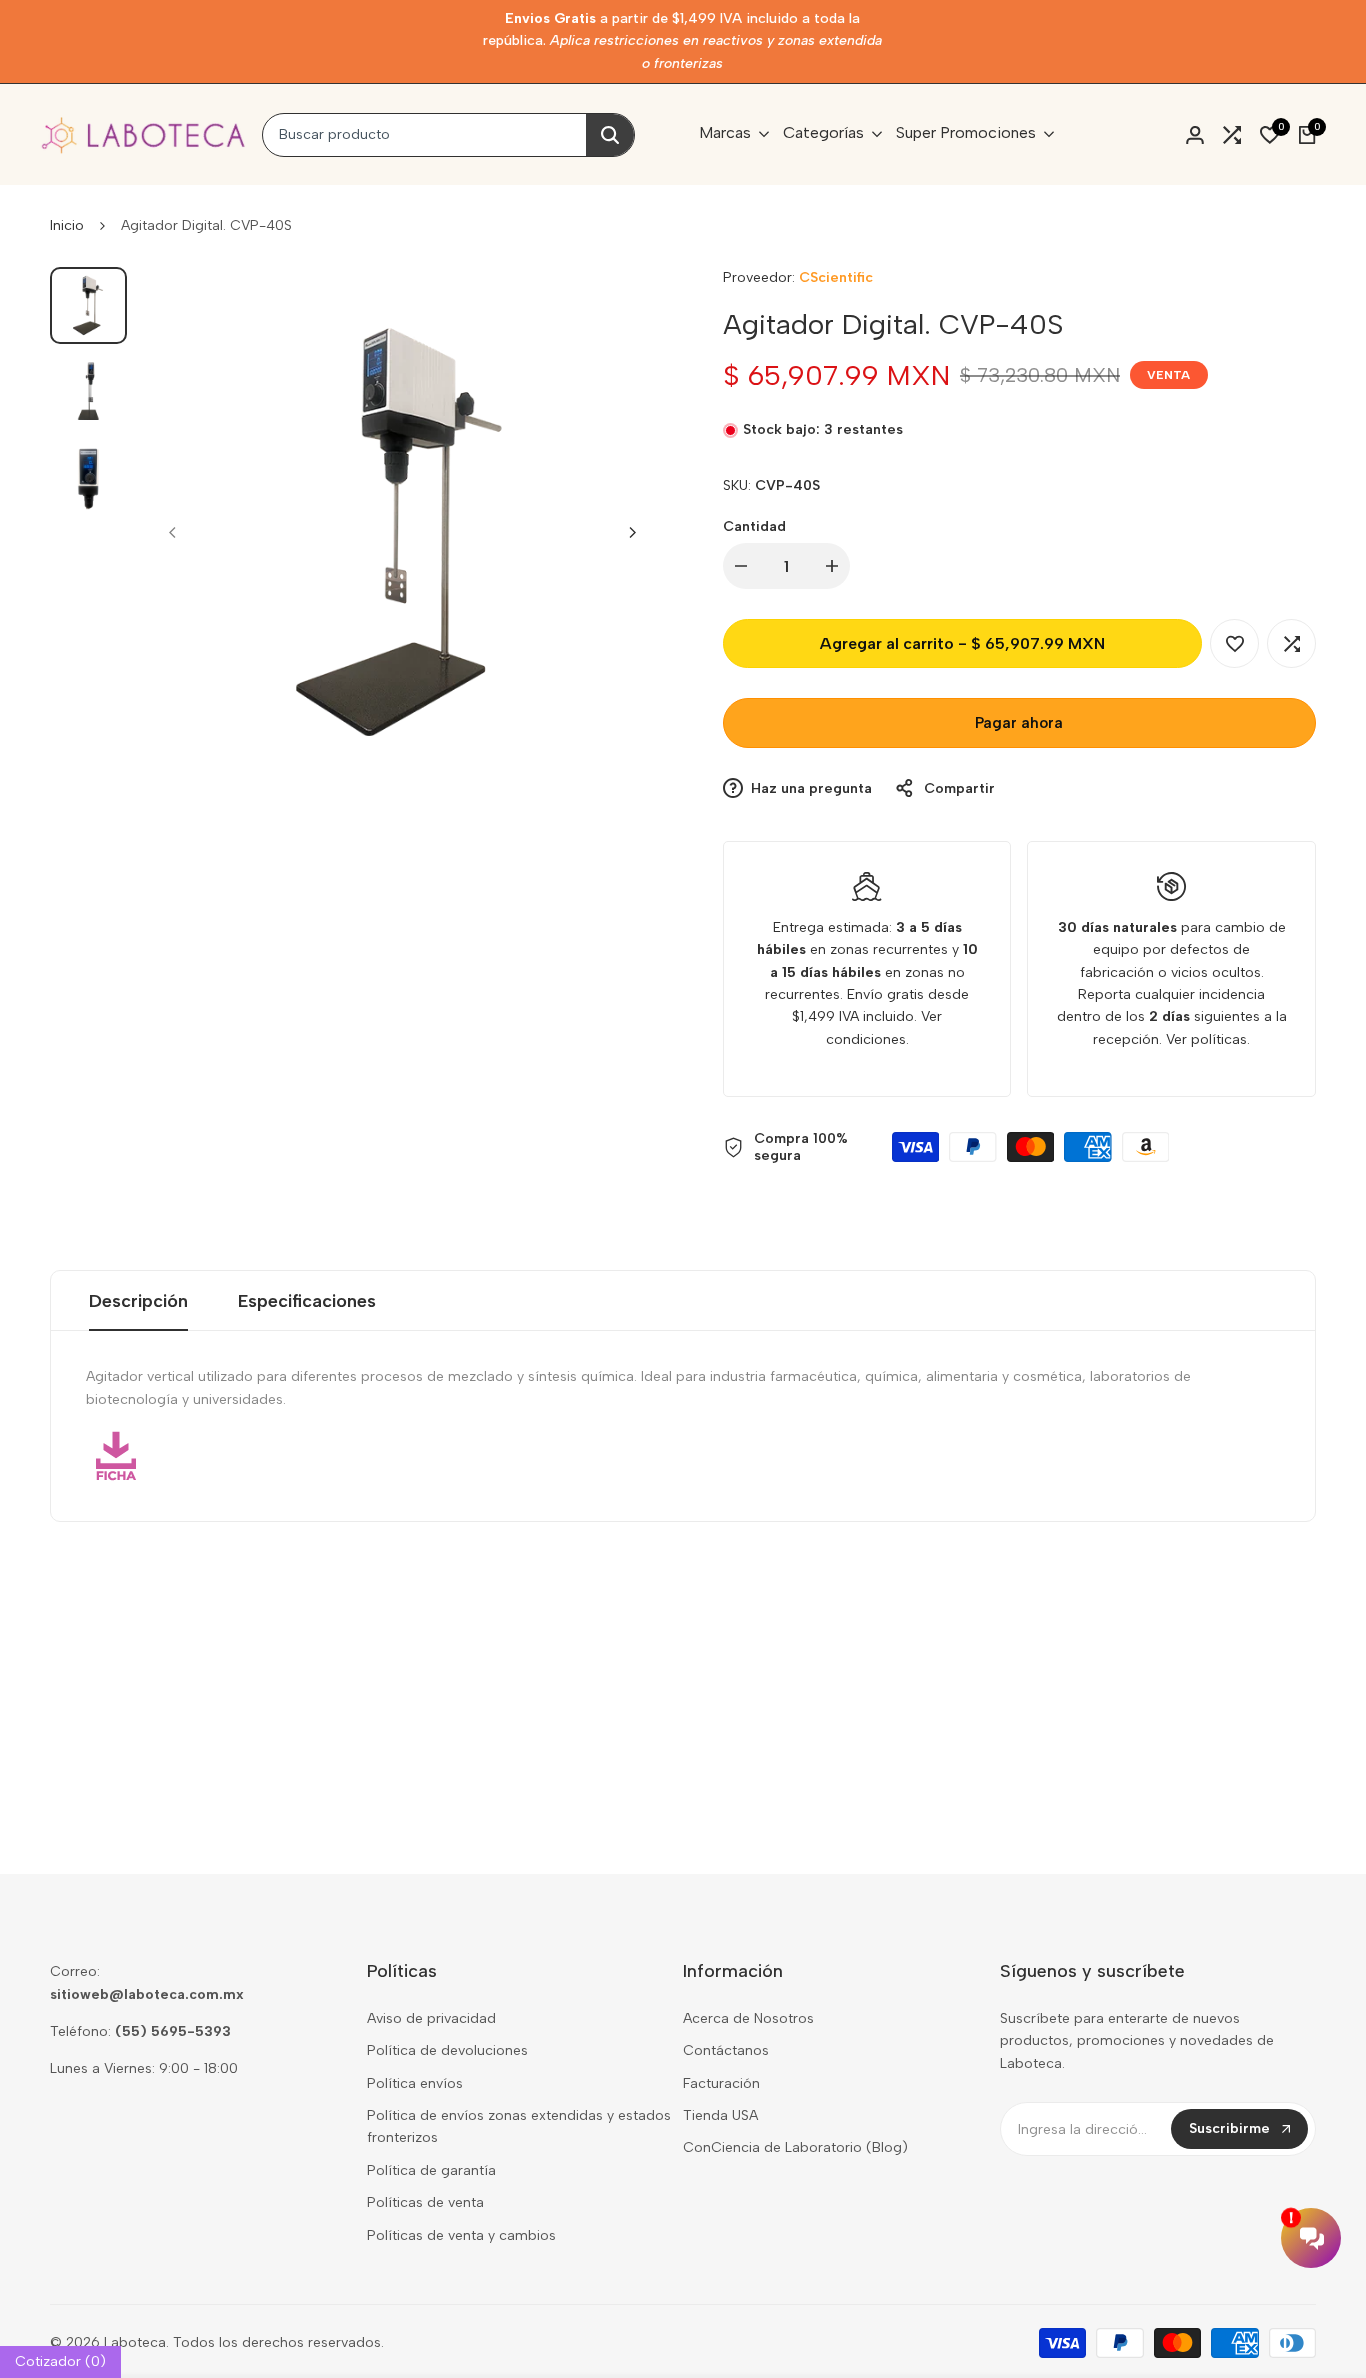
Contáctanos (726, 2050)
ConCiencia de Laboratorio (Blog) (795, 2147)
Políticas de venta (425, 2202)
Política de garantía (431, 2170)
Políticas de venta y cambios (461, 2235)
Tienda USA (720, 2115)
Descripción (138, 1301)
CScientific (836, 277)
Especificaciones (307, 1301)
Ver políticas (1206, 1039)
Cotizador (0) (60, 2361)
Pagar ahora (1019, 723)
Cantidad (754, 526)
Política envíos (415, 2083)
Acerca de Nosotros (748, 2018)
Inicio (67, 225)
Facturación (721, 2083)
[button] (1234, 643)
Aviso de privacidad (431, 2018)
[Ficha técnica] (683, 1456)
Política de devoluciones (447, 2050)
